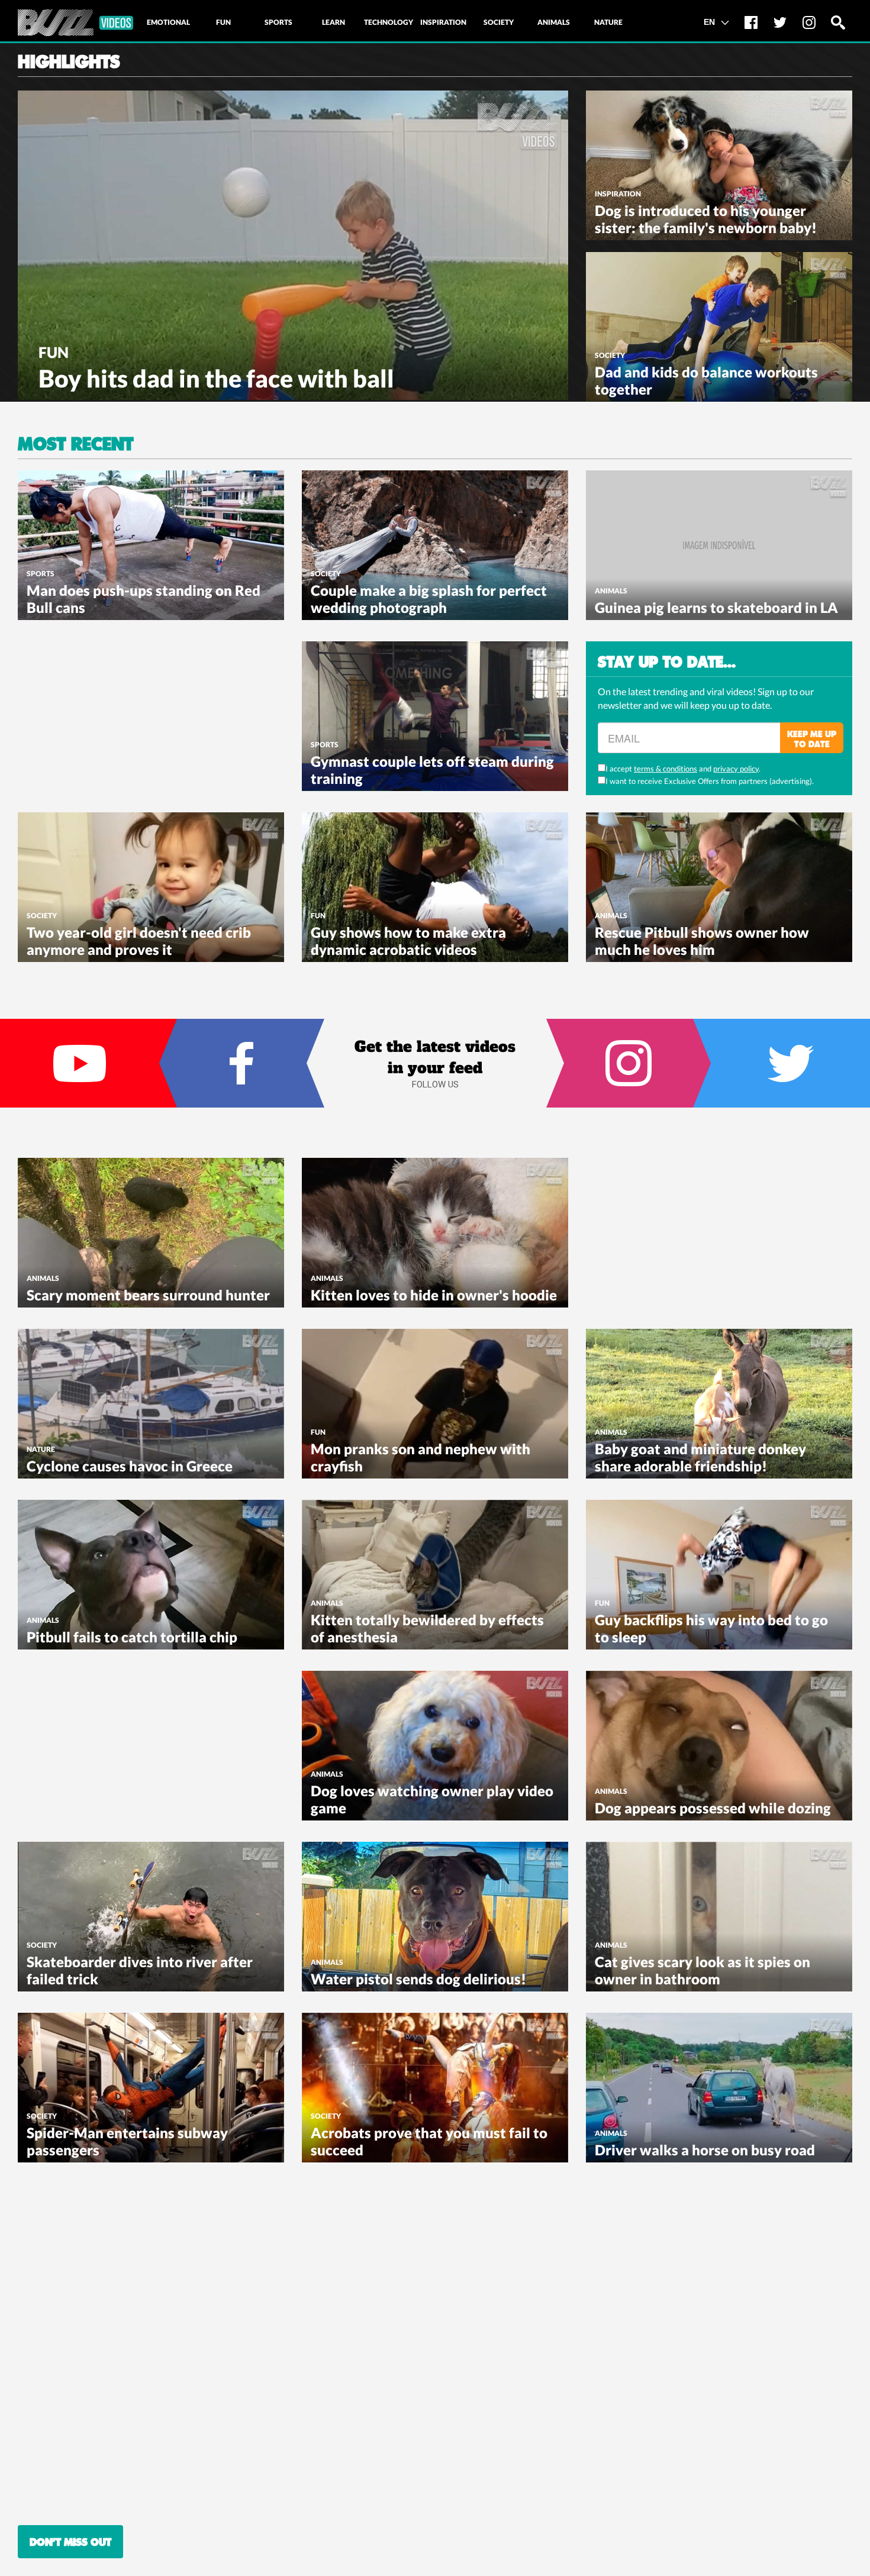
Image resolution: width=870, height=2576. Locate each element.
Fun (54, 352)
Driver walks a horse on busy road (705, 2150)
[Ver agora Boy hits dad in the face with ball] (293, 244)
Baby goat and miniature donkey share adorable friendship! (700, 1457)
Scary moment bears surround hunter (148, 1295)
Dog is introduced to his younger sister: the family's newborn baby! (706, 219)
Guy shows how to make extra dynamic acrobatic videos (408, 941)
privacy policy (736, 769)
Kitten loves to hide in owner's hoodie (434, 1295)
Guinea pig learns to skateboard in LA (716, 607)
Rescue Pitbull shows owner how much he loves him (702, 941)
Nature (41, 1449)
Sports (41, 574)
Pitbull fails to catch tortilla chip (132, 1637)
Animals (611, 591)
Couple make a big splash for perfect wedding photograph (429, 599)
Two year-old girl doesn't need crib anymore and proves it (139, 941)
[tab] (168, 22)
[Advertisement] (107, 715)
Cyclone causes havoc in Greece (130, 1466)
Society (610, 355)
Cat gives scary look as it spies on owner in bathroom (703, 1970)
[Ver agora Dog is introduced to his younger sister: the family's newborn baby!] (719, 164)
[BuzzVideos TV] (75, 23)
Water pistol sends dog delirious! (418, 1979)
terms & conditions (666, 769)
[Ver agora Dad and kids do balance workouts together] (719, 325)
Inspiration (618, 194)
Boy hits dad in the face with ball (216, 378)
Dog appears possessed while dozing (713, 1808)
